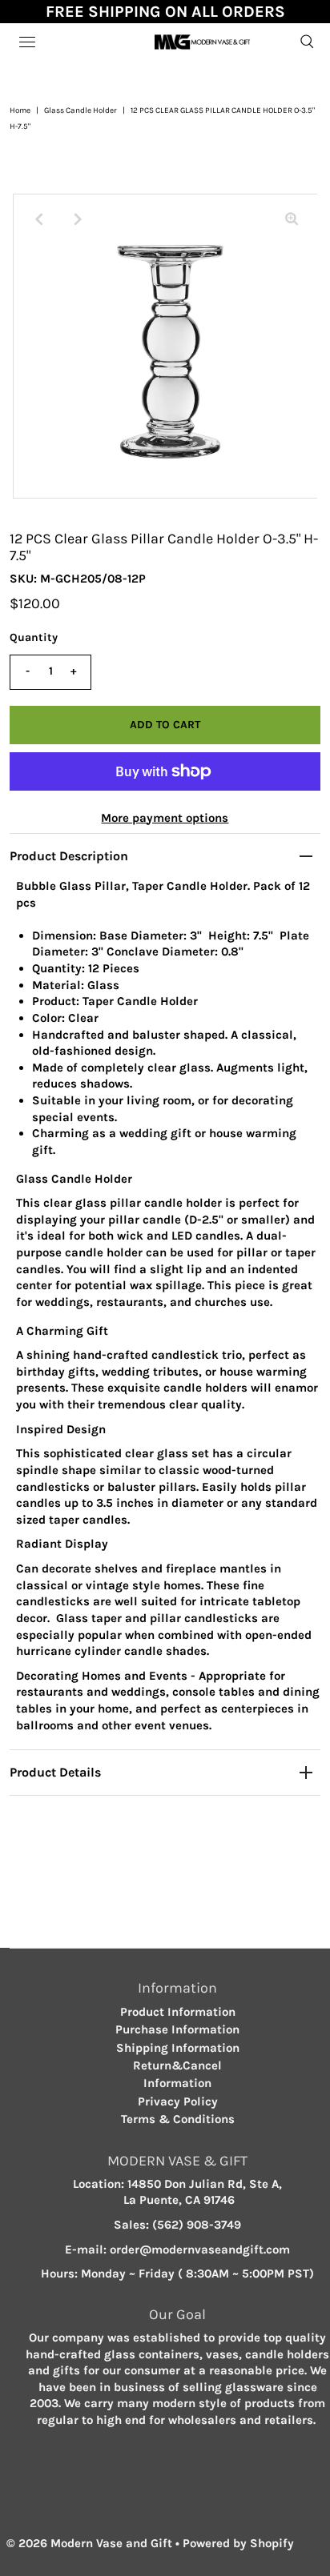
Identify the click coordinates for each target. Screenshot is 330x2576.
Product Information (178, 2012)
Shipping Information (178, 2048)
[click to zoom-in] (292, 219)
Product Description (69, 856)
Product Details (55, 1772)
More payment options (165, 818)
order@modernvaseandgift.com (200, 2249)
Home (20, 110)
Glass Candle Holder (80, 110)
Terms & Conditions (178, 2119)
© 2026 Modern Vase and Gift (89, 2543)
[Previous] (38, 219)
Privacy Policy (178, 2101)
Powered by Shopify (238, 2543)
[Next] (78, 219)
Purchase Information (177, 2029)
